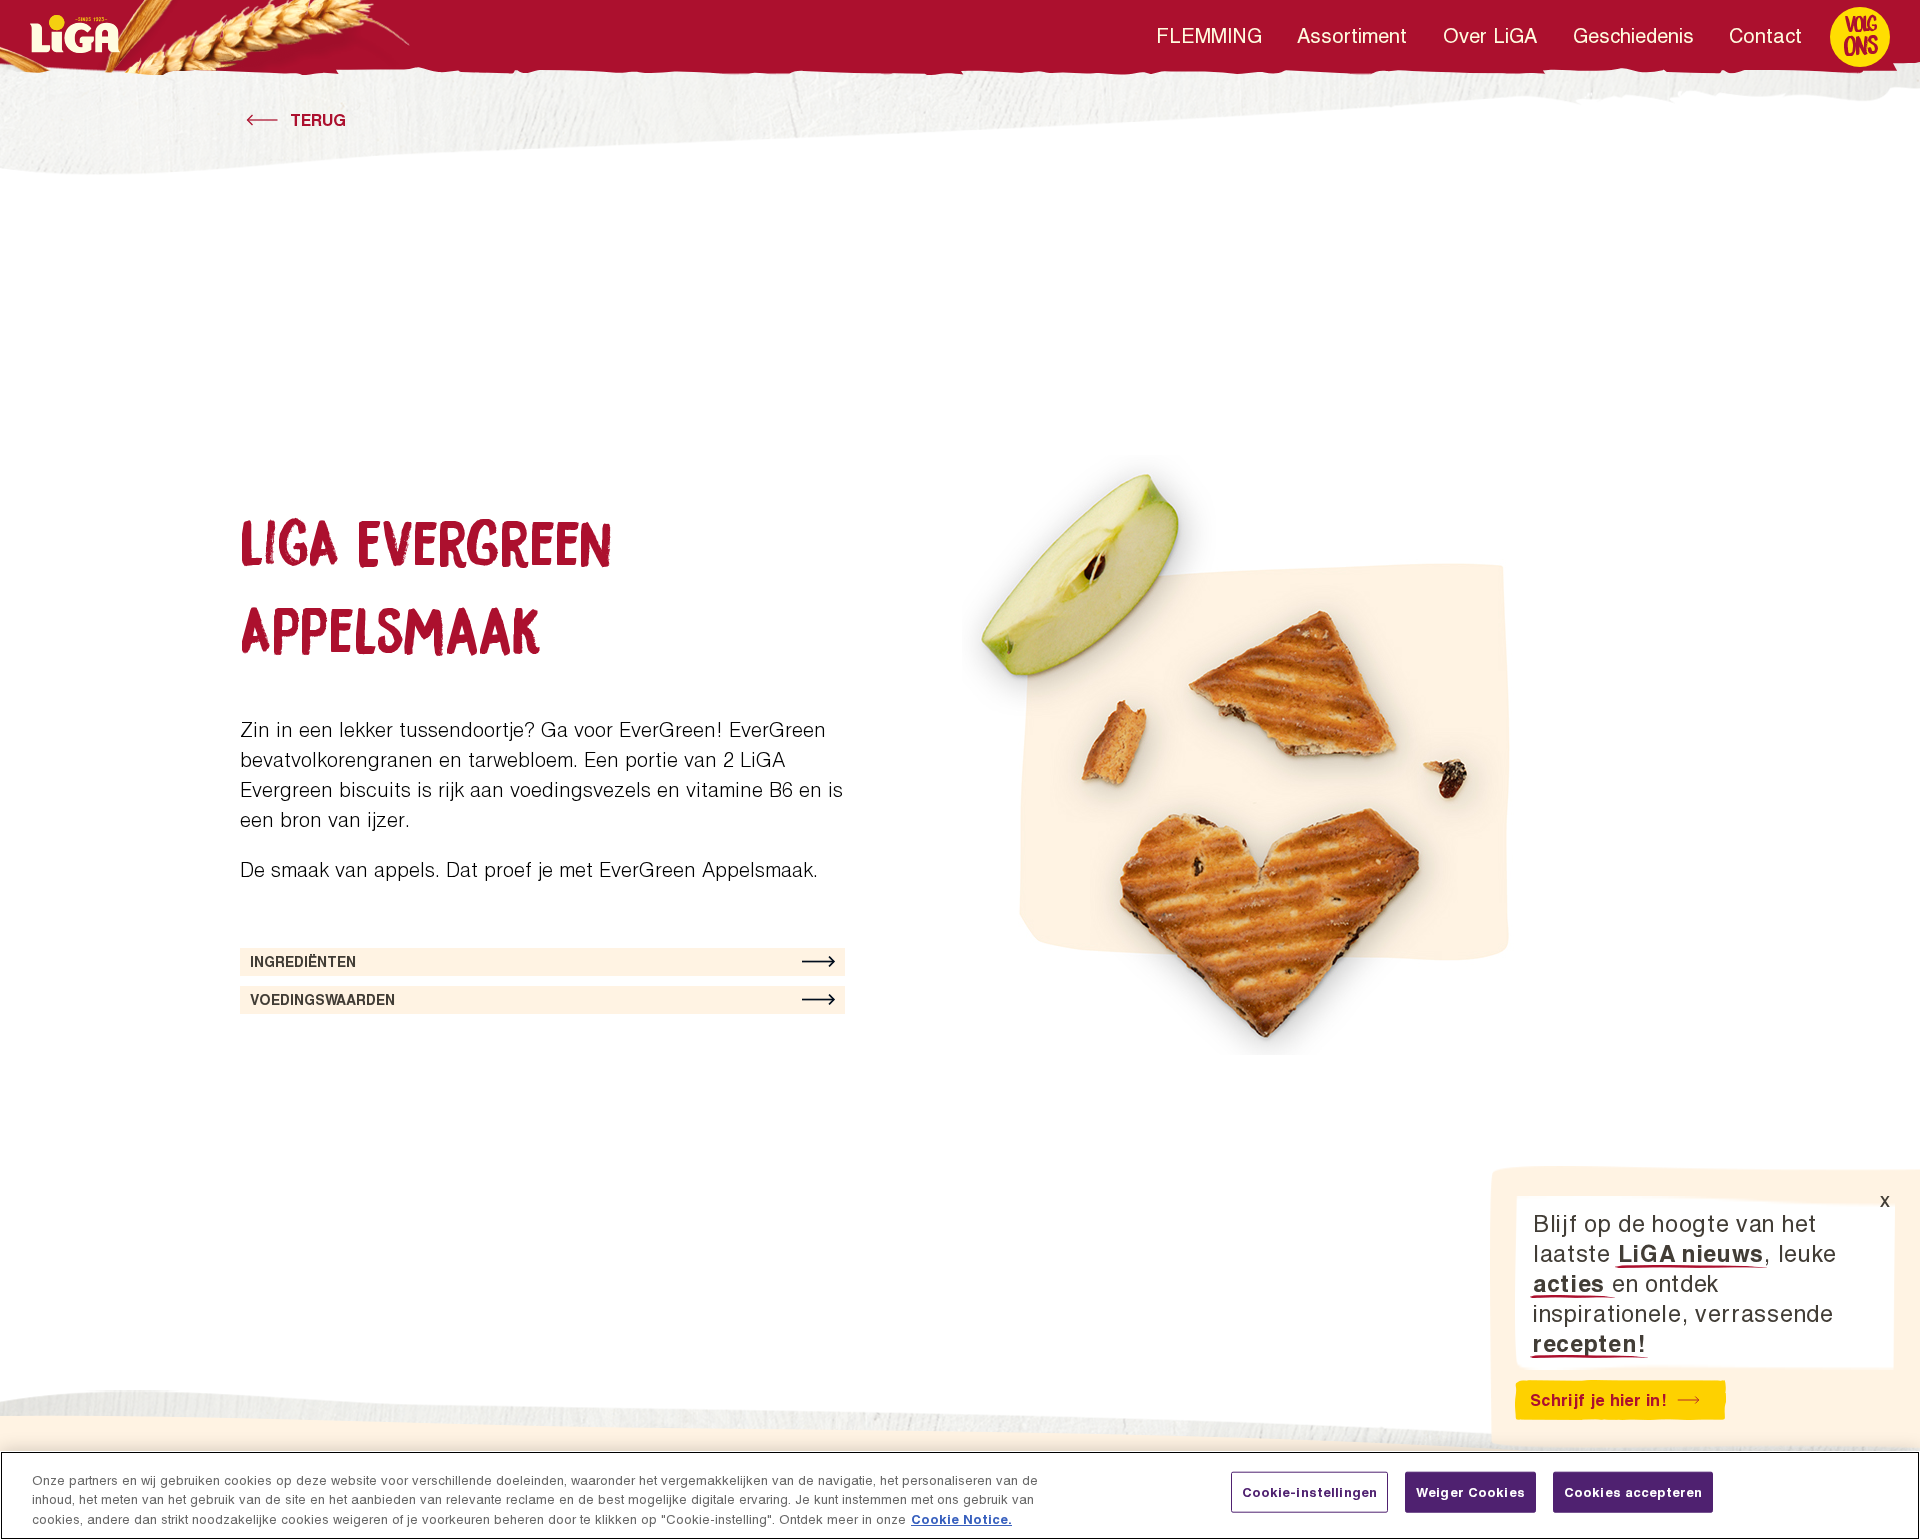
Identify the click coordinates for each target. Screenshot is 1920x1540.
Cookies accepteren (1633, 1491)
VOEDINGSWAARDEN (322, 999)
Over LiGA (1490, 35)
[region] (960, 1495)
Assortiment (1352, 35)
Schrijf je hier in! (1598, 1399)
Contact (1765, 35)
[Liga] (75, 34)
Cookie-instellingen (1309, 1491)
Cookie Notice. (961, 1519)
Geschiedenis (1633, 35)
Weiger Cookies (1470, 1491)
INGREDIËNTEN (303, 961)
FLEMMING (1209, 35)
